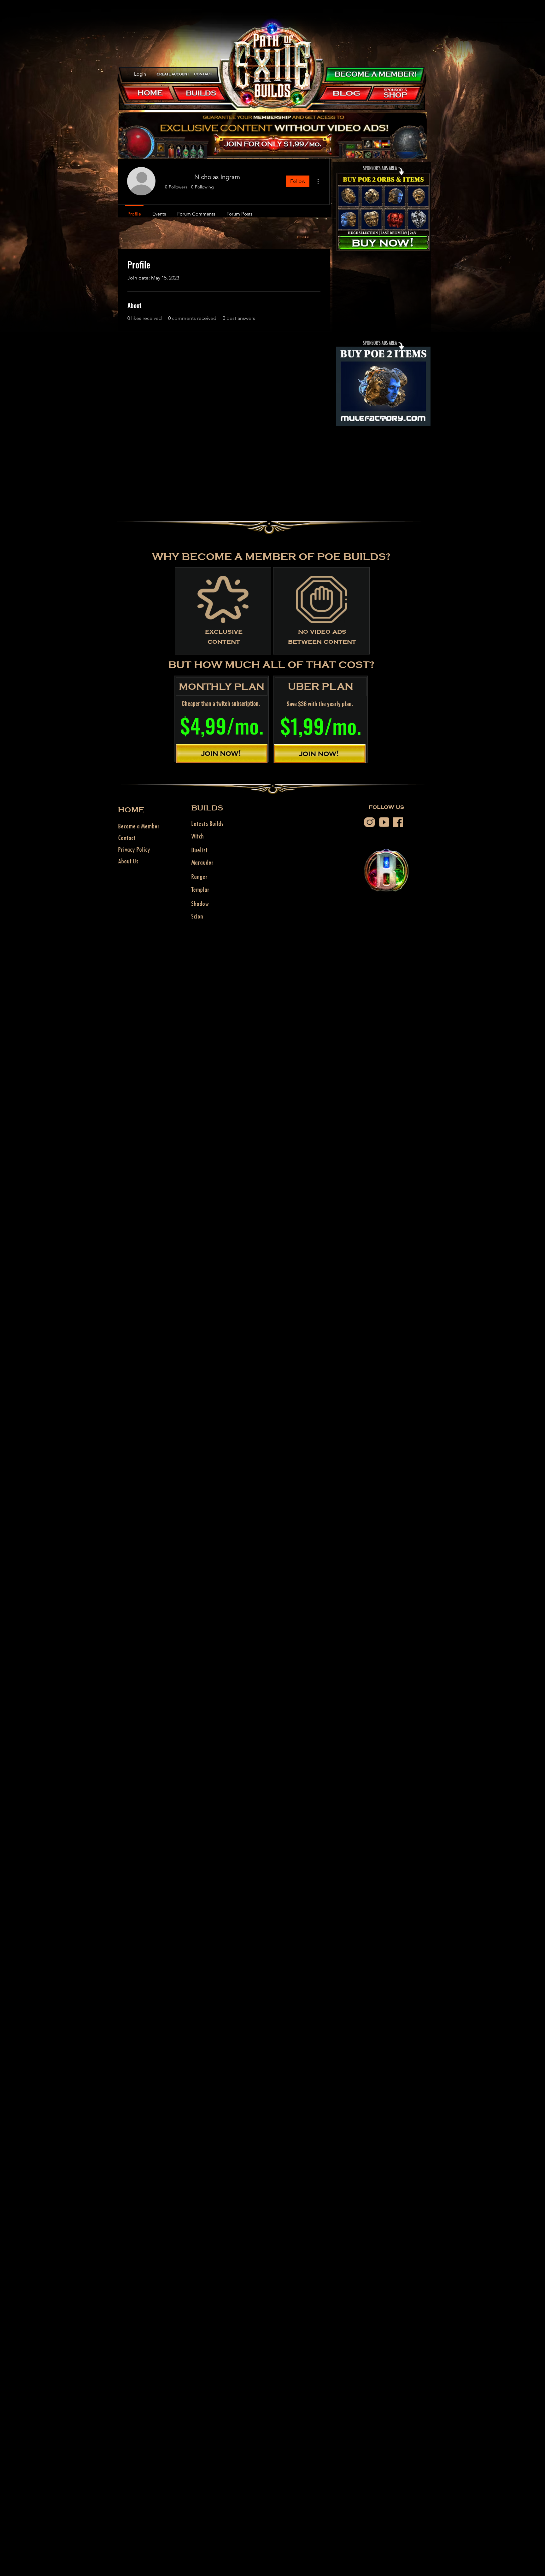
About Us (128, 861)
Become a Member (139, 826)
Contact (127, 838)
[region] (173, 74)
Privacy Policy (134, 849)
